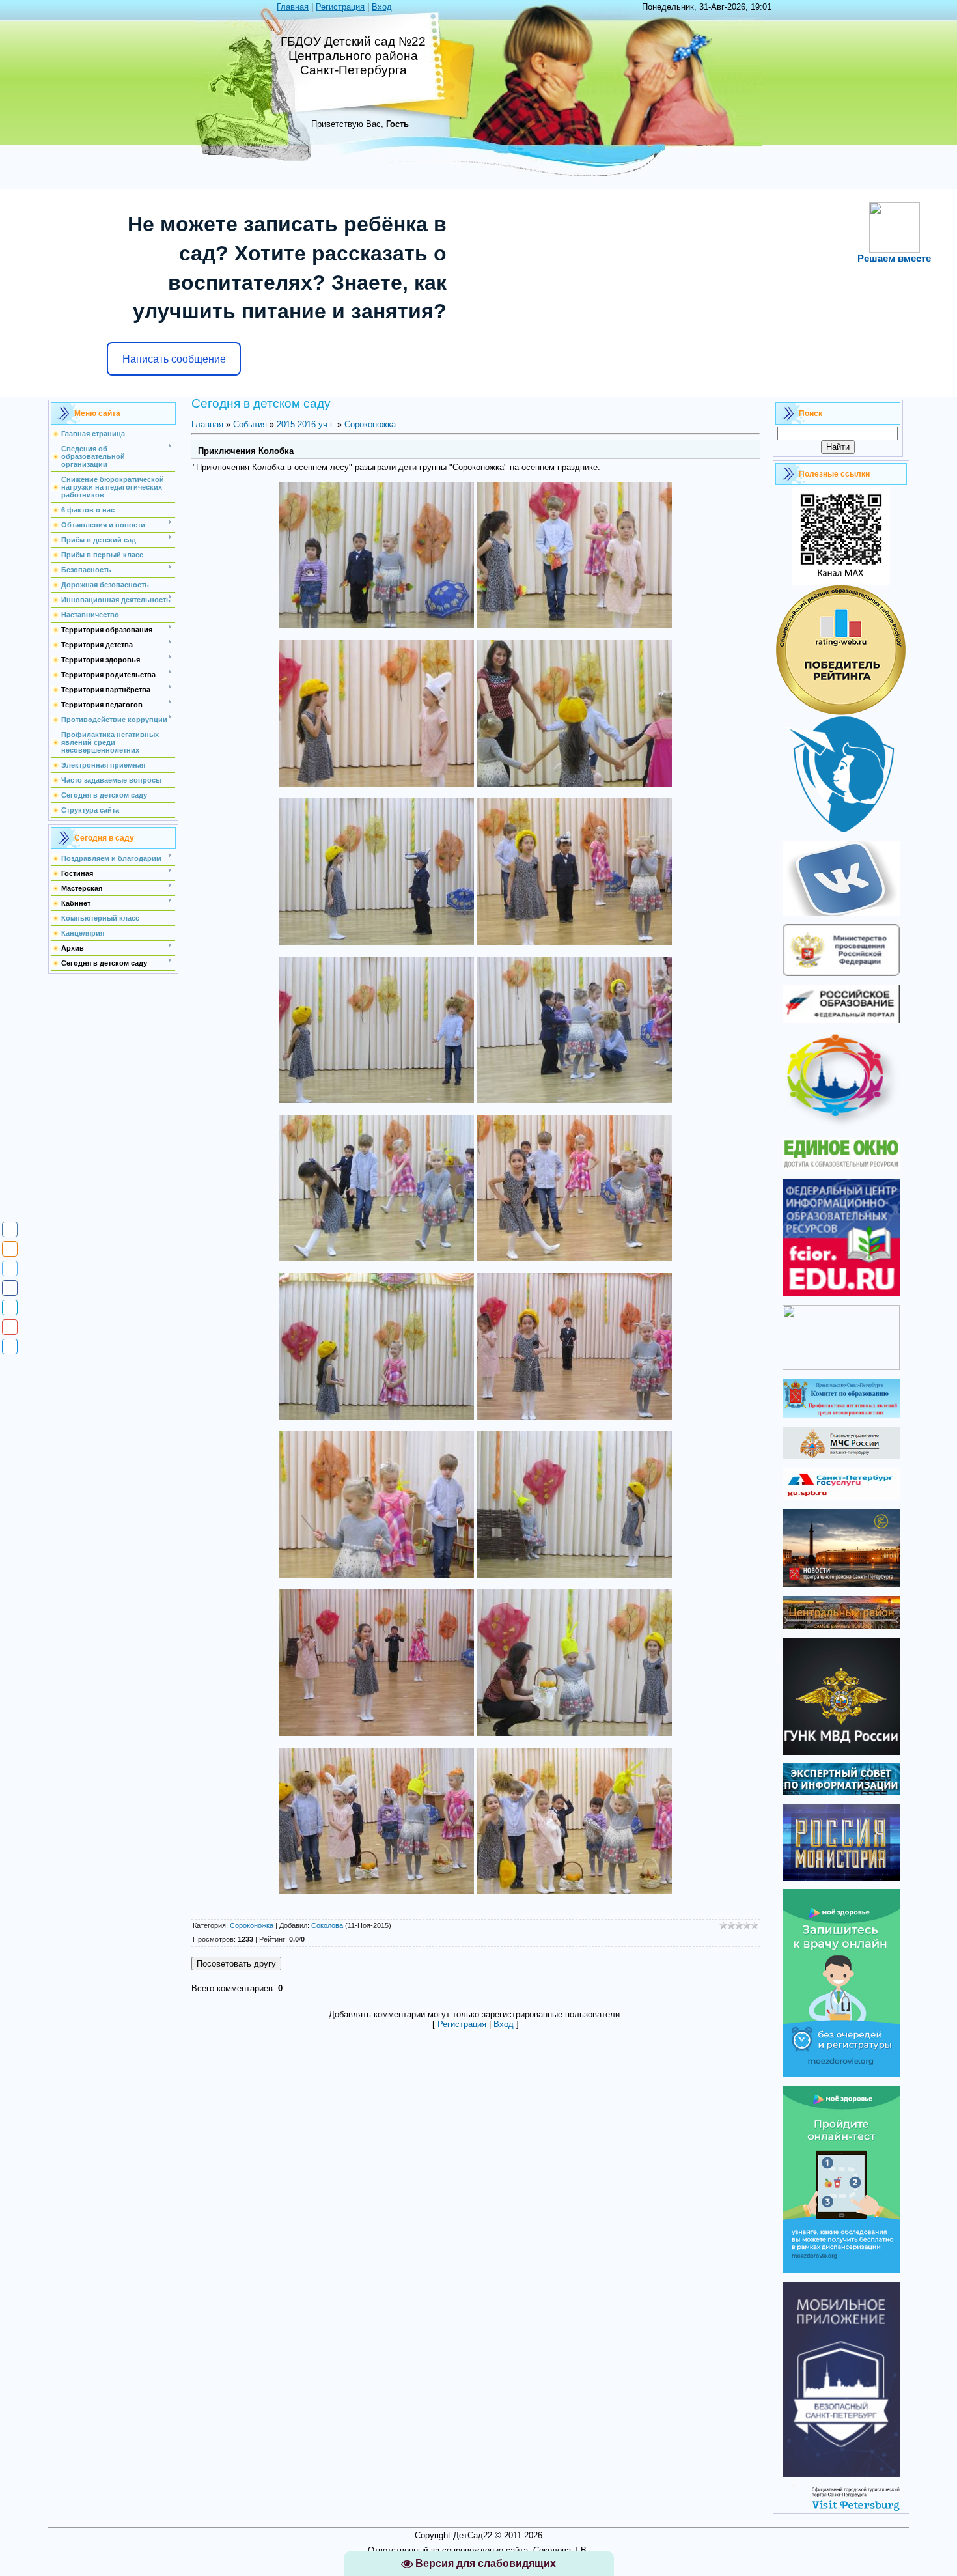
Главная (293, 7)
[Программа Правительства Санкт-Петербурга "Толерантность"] (841, 1126)
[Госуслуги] (841, 1497)
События (250, 424)
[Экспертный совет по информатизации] (841, 1792)
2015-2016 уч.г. (306, 424)
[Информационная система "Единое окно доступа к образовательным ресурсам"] (841, 1167)
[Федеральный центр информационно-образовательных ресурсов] (841, 1294)
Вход (382, 7)
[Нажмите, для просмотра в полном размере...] (376, 625)
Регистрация (340, 7)
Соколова (327, 1925)
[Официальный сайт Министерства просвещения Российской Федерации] (841, 973)
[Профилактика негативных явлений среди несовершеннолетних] (841, 1415)
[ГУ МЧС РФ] (841, 1456)
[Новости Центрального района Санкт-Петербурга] (841, 1584)
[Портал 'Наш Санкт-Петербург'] (841, 1367)
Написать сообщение (174, 359)
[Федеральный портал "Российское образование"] (841, 1020)
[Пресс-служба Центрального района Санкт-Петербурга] (841, 1626)
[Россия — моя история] (841, 1878)
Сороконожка (370, 424)
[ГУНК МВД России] (841, 1752)
